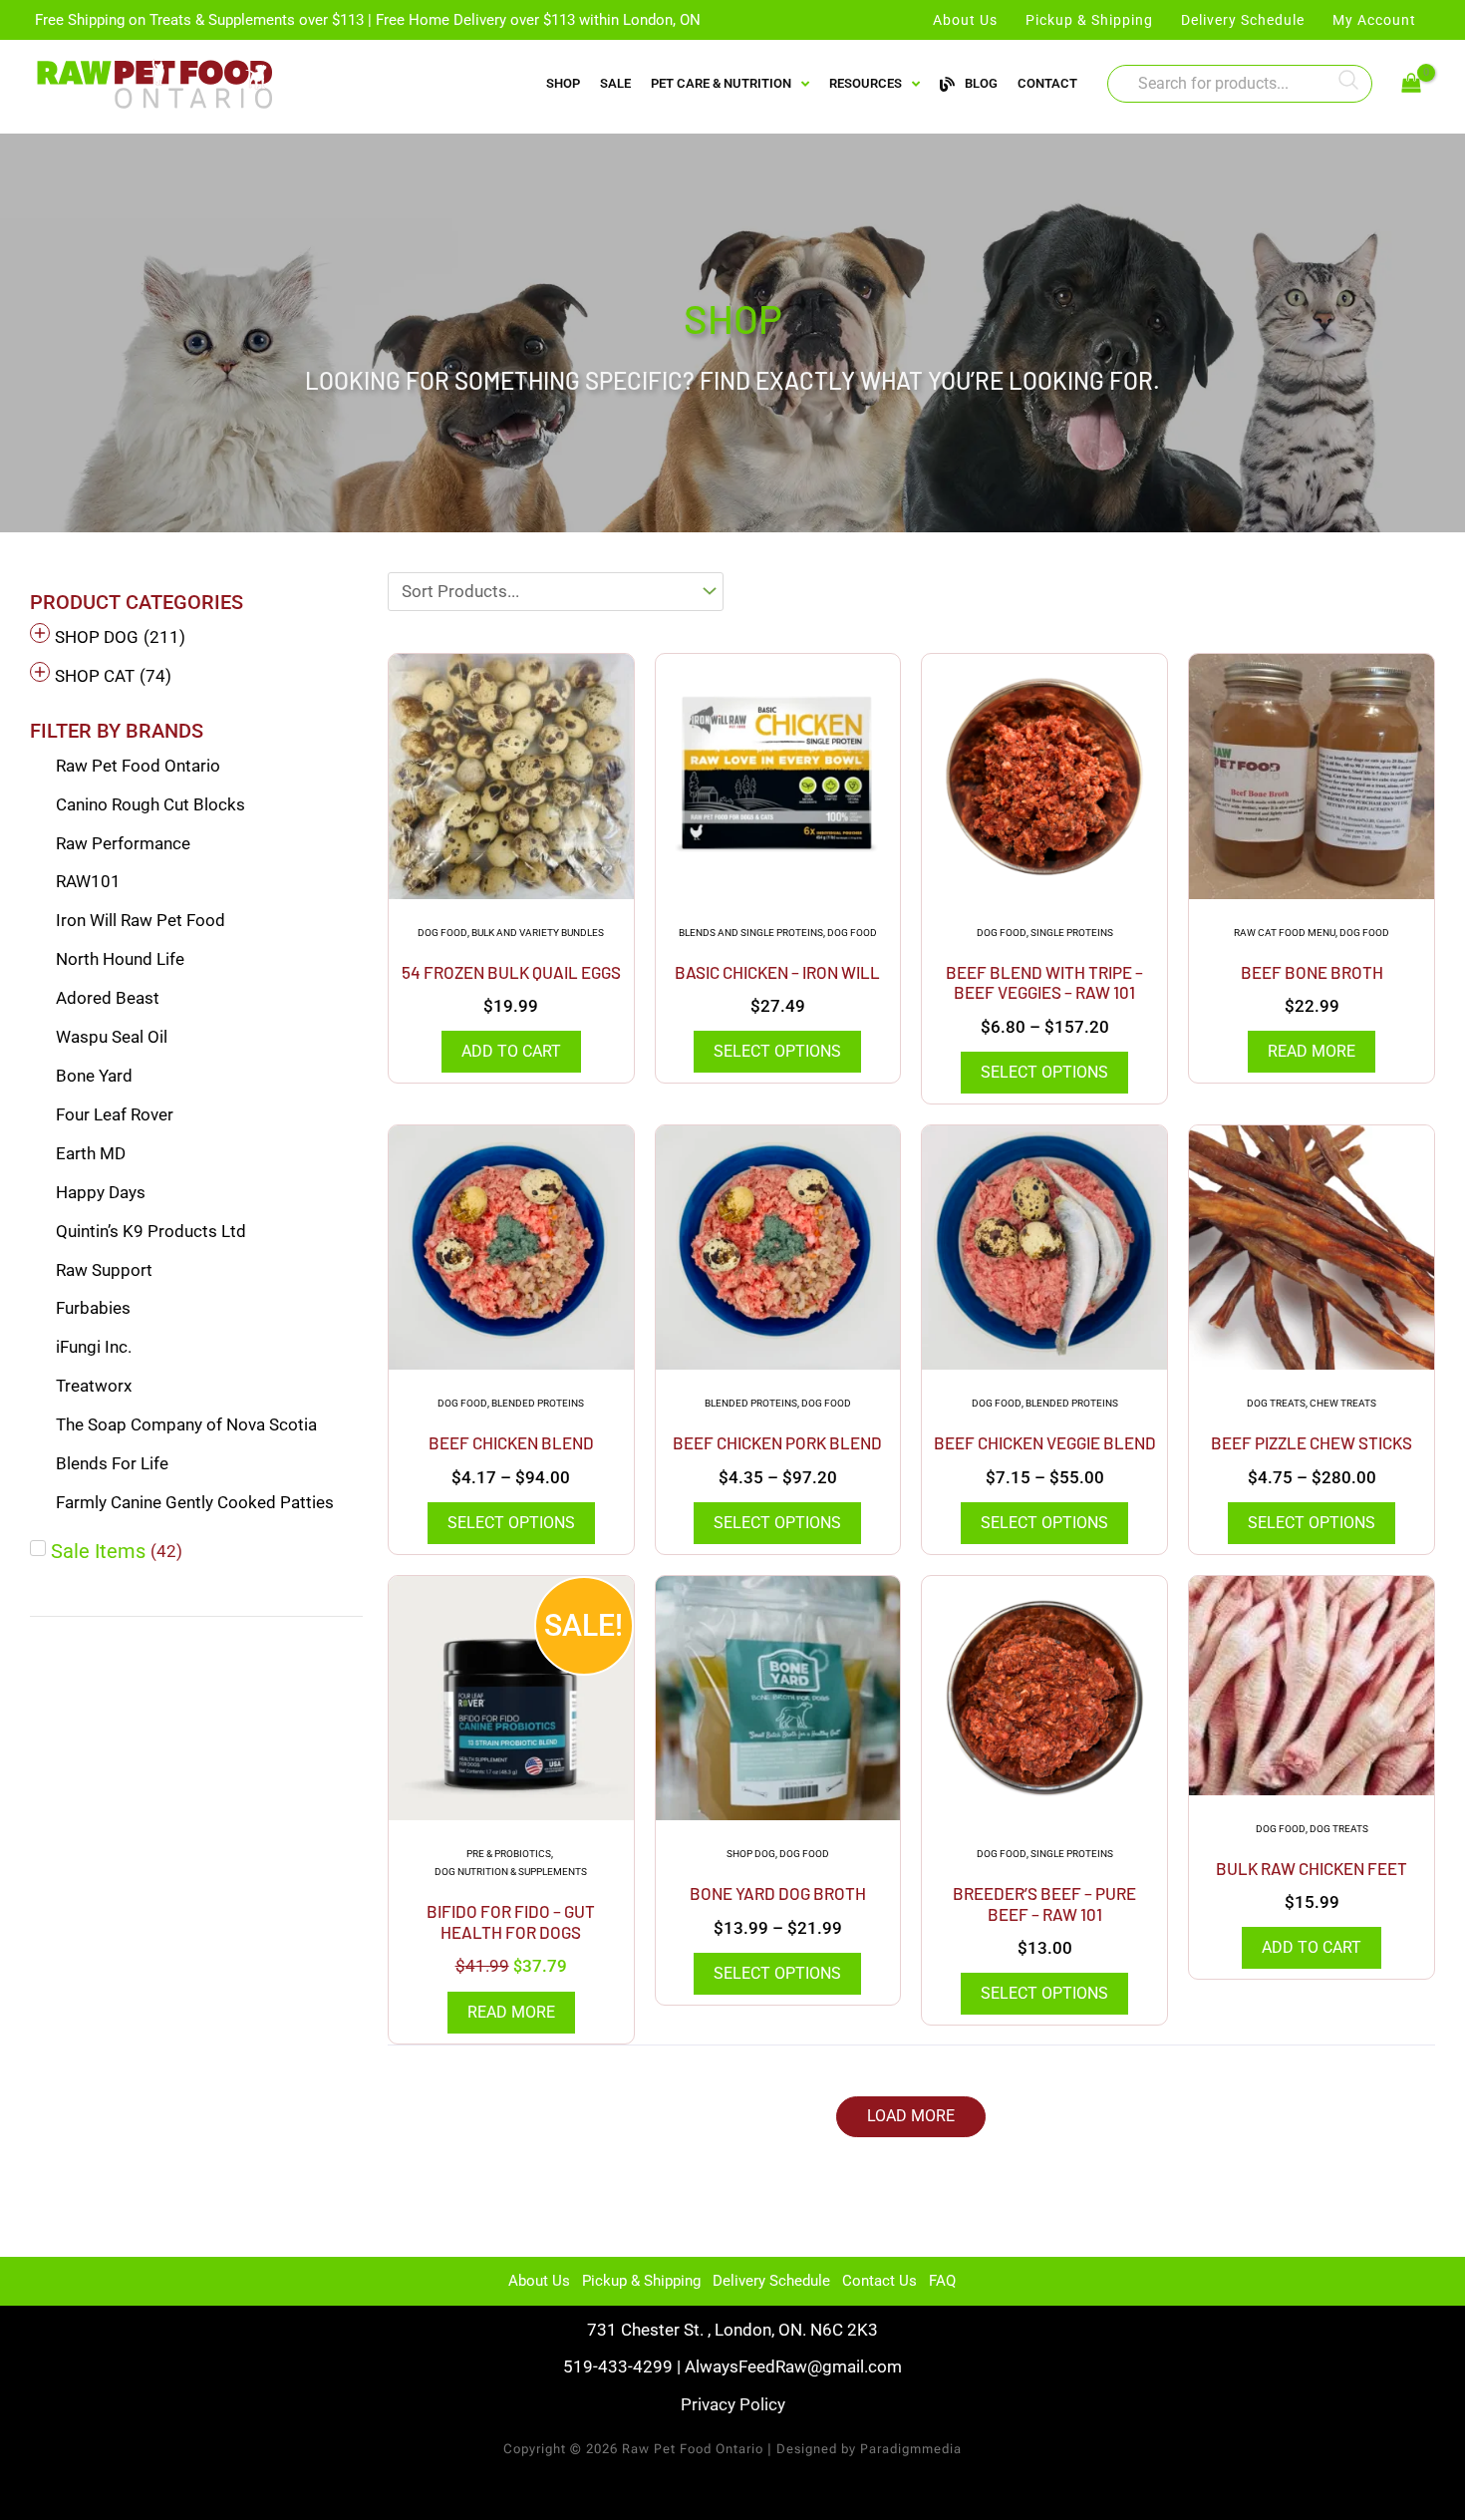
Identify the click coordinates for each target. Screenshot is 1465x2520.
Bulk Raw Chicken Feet (1312, 1868)
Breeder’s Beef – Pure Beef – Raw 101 (1044, 1903)
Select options (777, 1051)
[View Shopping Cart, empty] (1411, 84)
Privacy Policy (733, 2404)
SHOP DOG (751, 1854)
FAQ (942, 2281)
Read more (1312, 1051)
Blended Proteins (538, 1403)
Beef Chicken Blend (511, 1442)
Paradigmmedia (911, 2449)
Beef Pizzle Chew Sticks (1312, 1442)
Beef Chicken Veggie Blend (1045, 1442)
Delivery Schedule (771, 2281)
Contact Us (879, 2281)
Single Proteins (1072, 933)
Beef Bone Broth (1312, 972)
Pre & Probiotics (509, 1854)
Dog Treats (1276, 1403)
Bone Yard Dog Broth (778, 1893)
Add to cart (511, 1051)
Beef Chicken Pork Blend (777, 1442)
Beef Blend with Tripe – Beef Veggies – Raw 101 (1044, 982)
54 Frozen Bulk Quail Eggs (511, 972)
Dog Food (442, 933)
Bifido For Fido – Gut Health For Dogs (511, 1921)
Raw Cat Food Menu (1285, 933)
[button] (911, 2117)
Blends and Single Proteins (751, 933)
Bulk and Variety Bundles (538, 933)
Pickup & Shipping (641, 2281)
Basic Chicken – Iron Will (777, 972)
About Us (539, 2281)
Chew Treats (1343, 1403)
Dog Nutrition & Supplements (511, 1872)
